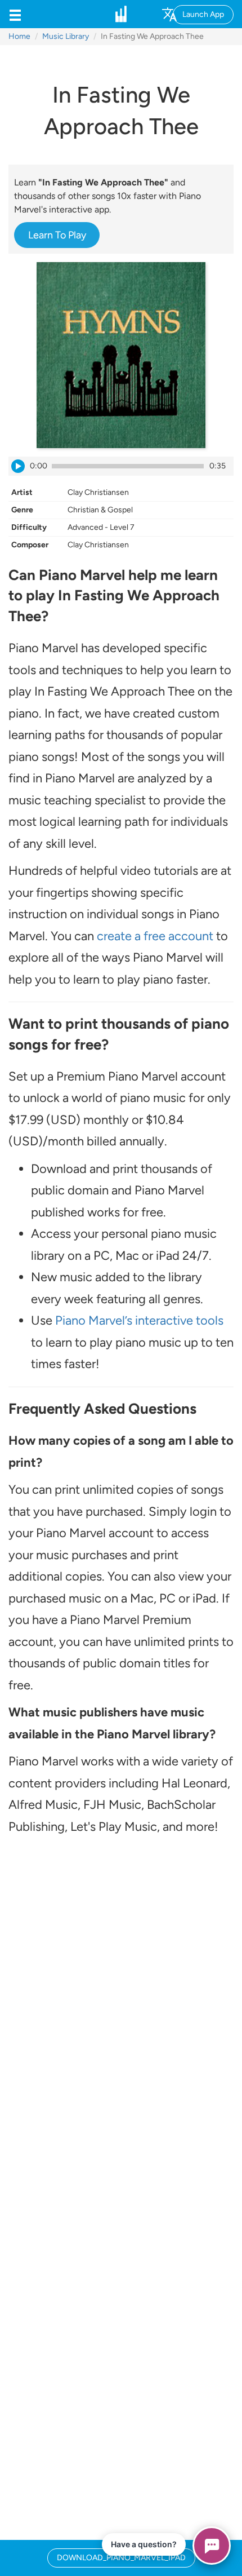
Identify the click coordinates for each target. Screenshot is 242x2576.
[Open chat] (212, 2546)
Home (19, 36)
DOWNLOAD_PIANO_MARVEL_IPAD (121, 2558)
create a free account (155, 936)
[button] (15, 14)
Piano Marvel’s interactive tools (139, 1320)
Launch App (203, 14)
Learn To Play (57, 235)
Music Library (66, 36)
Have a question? (144, 2544)
